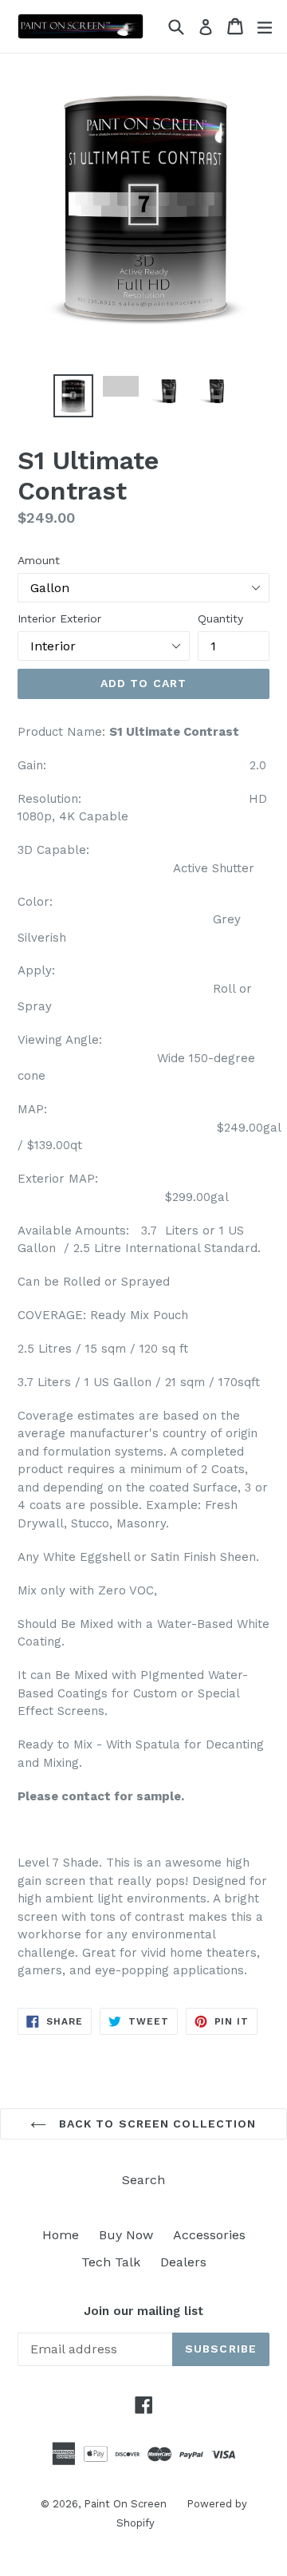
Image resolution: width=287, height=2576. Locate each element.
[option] (73, 396)
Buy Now (126, 2235)
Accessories (209, 2235)
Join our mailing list (143, 2311)
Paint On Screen (125, 2504)
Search (143, 2180)
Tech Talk (111, 2262)
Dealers (183, 2262)
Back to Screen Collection (155, 2124)
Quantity (220, 618)
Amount (39, 560)
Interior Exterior (59, 618)
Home (61, 2235)
